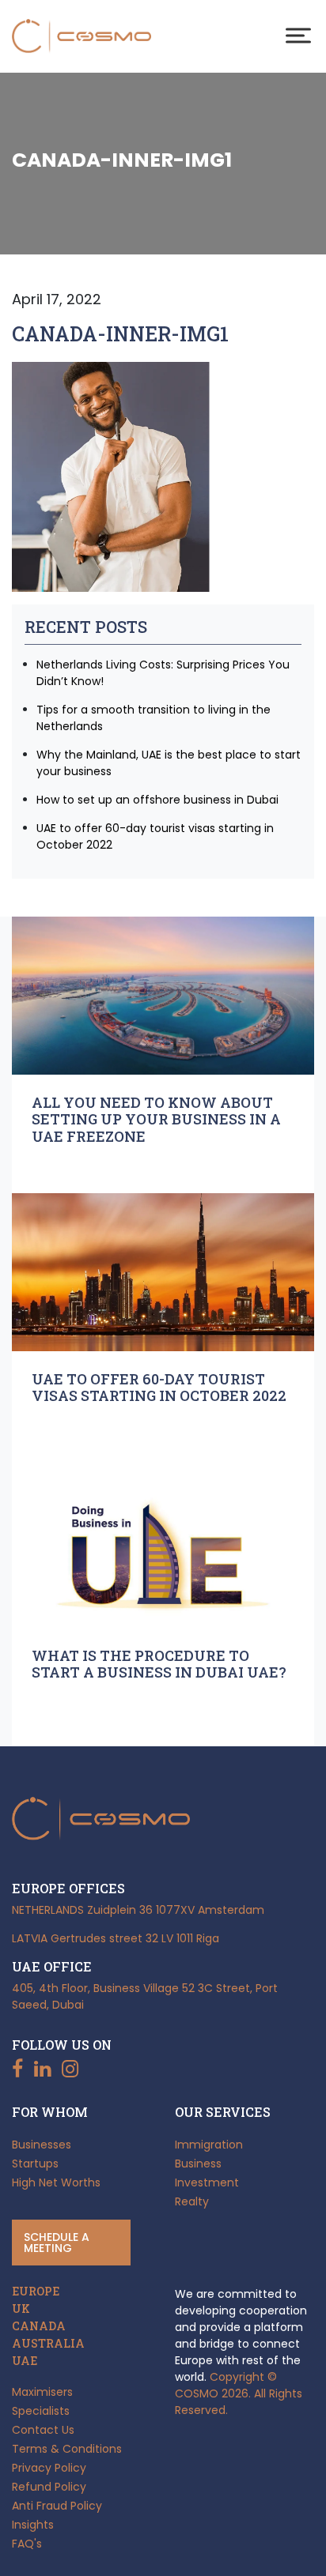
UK (21, 2309)
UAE (25, 2361)
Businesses (42, 2145)
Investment (207, 2182)
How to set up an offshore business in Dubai (157, 800)
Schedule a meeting (57, 2243)
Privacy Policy (49, 2468)
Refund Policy (49, 2487)
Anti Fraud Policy (57, 2506)
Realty (192, 2201)
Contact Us (43, 2430)
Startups (35, 2164)
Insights (33, 2525)
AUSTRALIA (48, 2344)
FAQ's (27, 2544)
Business (198, 2164)
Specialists (41, 2411)
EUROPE (36, 2292)
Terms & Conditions (67, 2449)
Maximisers (42, 2392)
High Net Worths (56, 2182)
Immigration (209, 2145)
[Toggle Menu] (298, 35)
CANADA (39, 2326)
